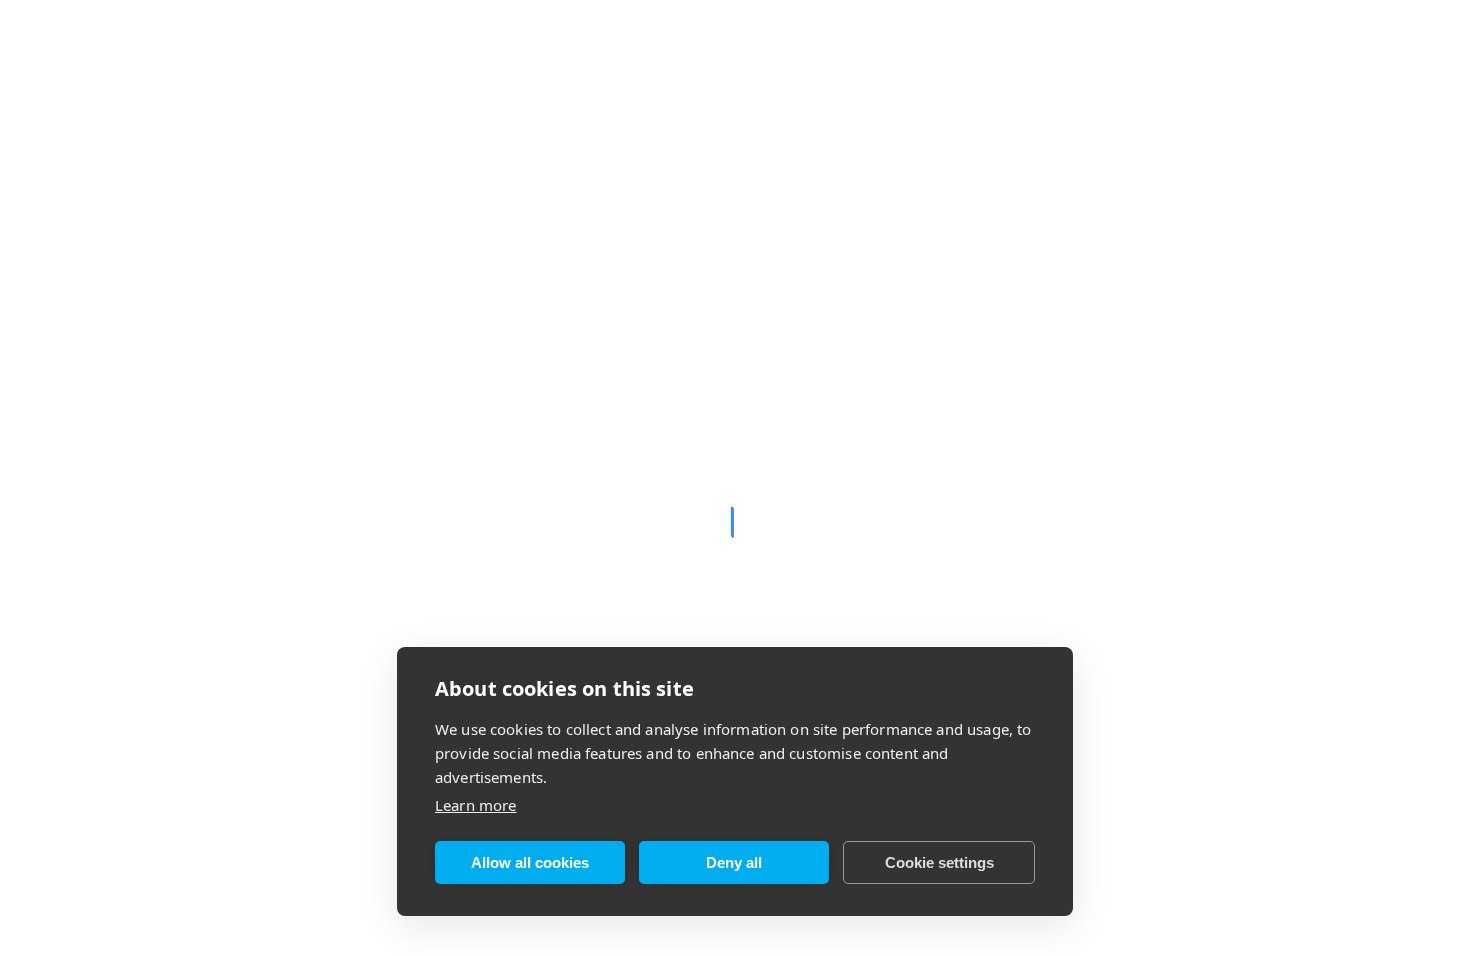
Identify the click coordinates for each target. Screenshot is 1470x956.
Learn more (476, 805)
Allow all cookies (530, 862)
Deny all (734, 862)
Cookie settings (939, 862)
